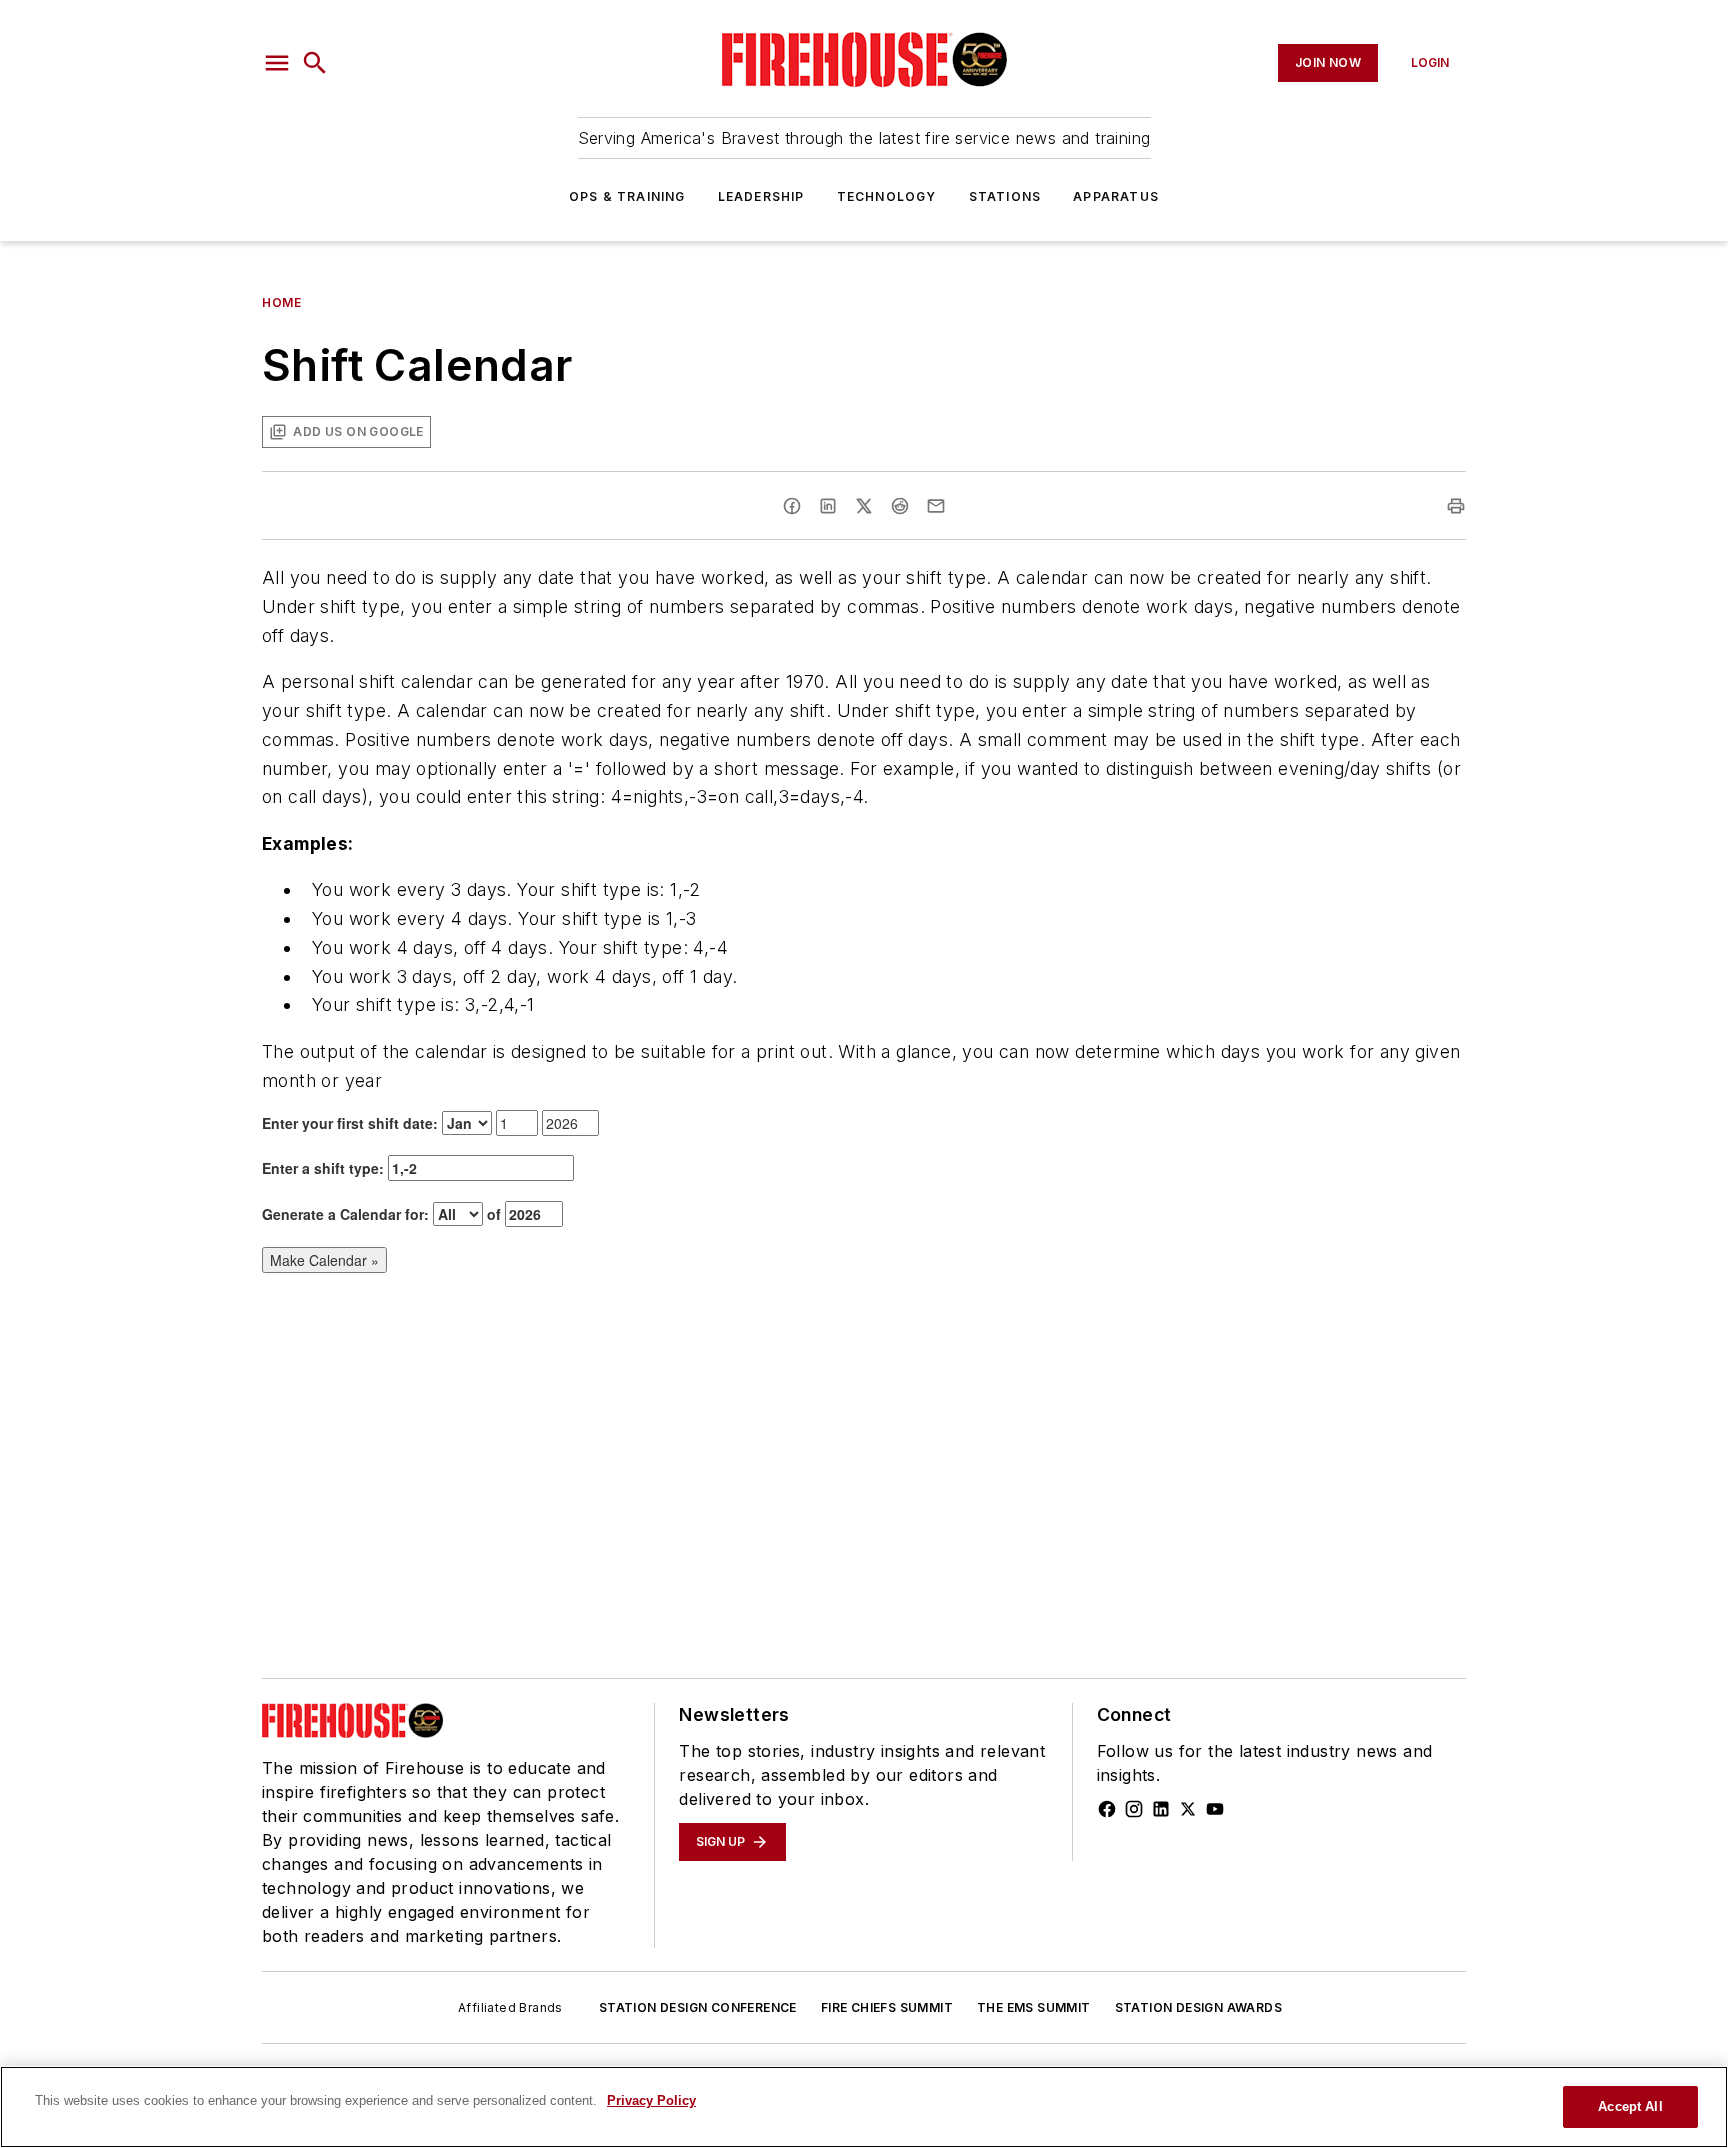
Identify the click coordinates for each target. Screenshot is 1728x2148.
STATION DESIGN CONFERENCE (698, 2007)
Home (281, 302)
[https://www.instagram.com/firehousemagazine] (1134, 1809)
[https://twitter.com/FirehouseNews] (1188, 1809)
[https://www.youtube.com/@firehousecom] (1215, 1809)
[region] (864, 2107)
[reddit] (900, 506)
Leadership (761, 196)
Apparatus (1116, 196)
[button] (277, 63)
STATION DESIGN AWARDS (1198, 2007)
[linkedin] (828, 506)
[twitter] (864, 506)
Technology (887, 196)
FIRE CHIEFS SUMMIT (887, 2007)
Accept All (1630, 2106)
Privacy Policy (651, 2100)
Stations (1005, 196)
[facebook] (792, 506)
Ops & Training (627, 196)
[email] (936, 506)
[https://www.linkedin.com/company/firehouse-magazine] (1161, 1809)
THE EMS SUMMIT (1034, 2007)
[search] (315, 63)
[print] (1456, 506)
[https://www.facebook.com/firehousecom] (1107, 1809)
